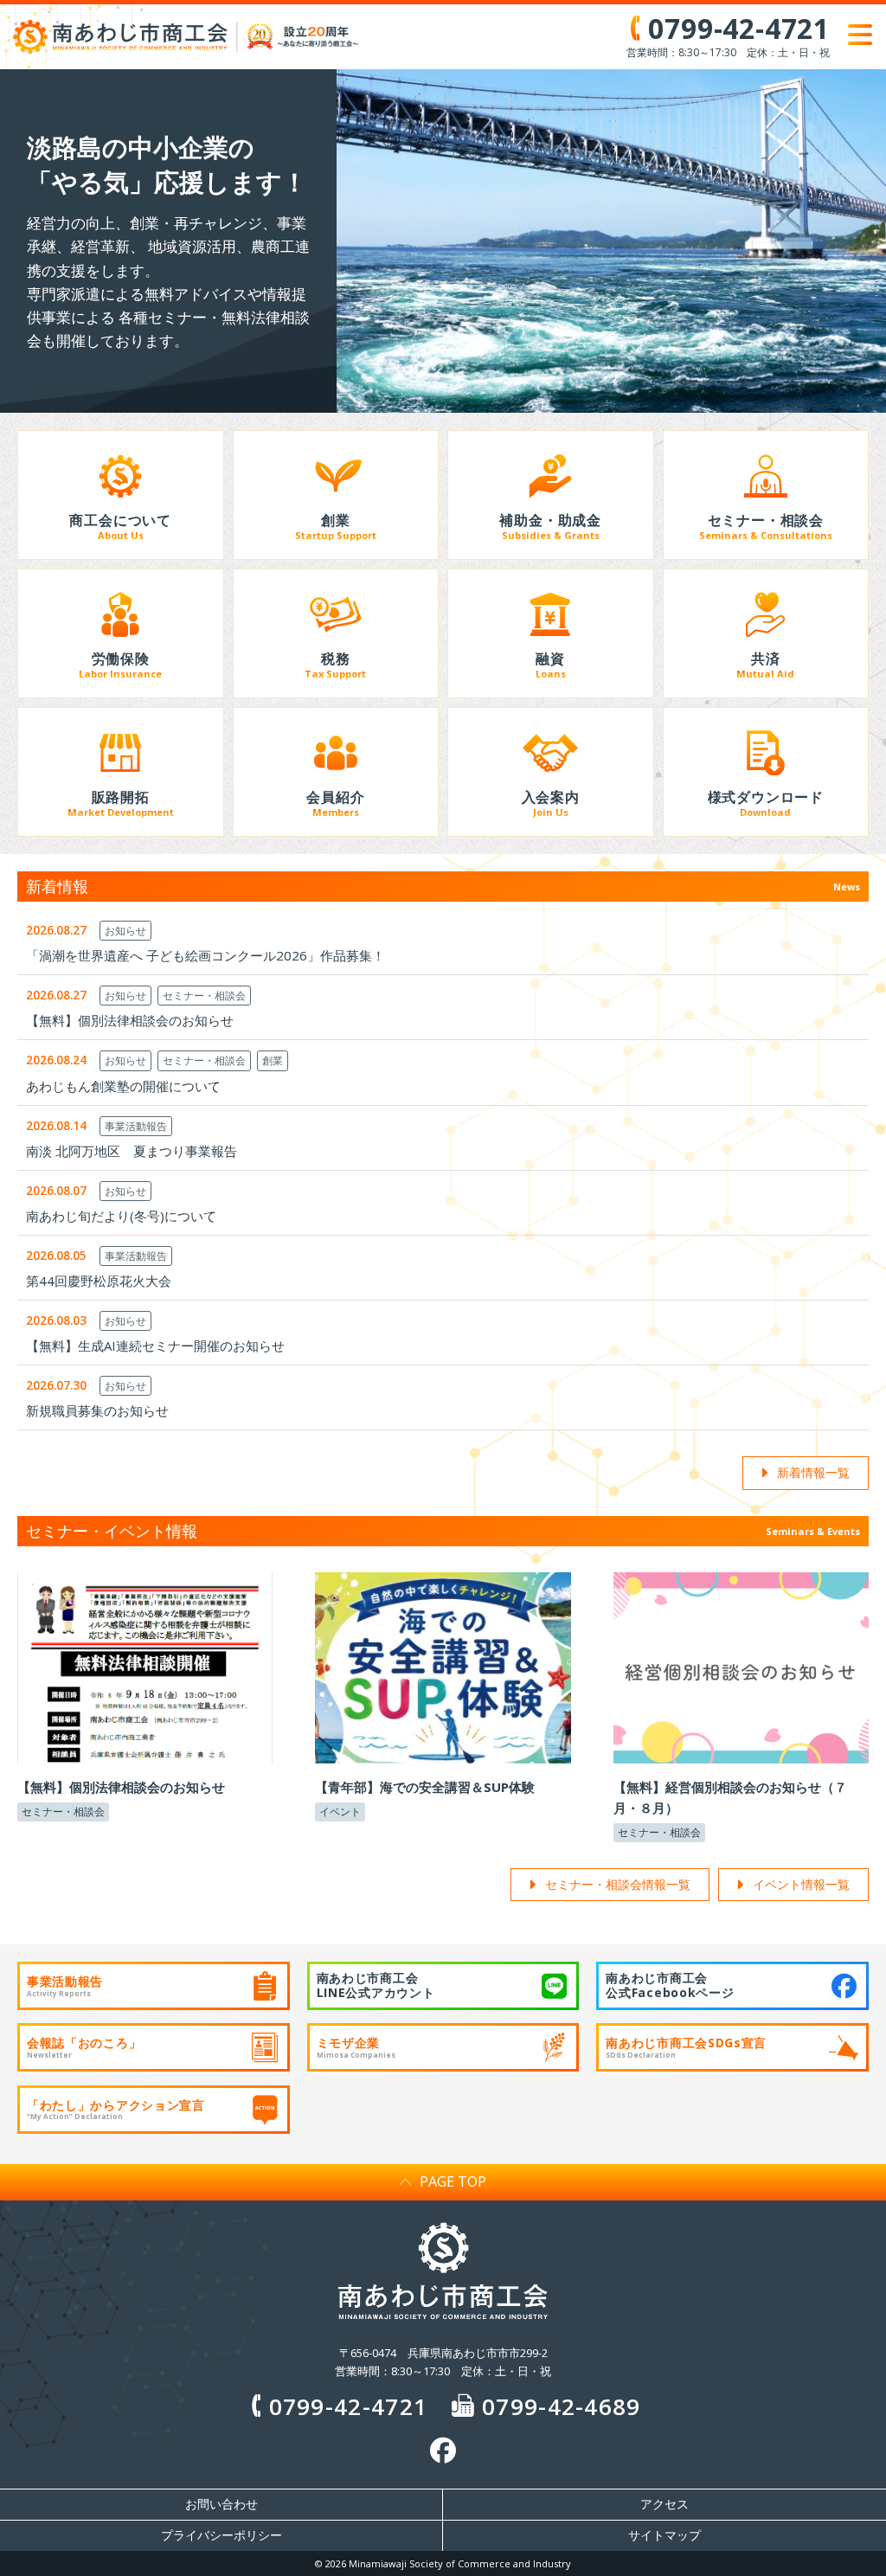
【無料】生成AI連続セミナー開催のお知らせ (155, 1346)
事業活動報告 (136, 1126)
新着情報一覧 (813, 1472)
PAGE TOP (453, 2181)
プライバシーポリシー (221, 2535)
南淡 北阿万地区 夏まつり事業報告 (132, 1151)
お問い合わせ (221, 2504)
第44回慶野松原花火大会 (99, 1281)
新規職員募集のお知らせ (97, 1410)
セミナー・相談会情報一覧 (618, 1884)
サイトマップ (664, 2535)
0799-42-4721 (348, 2406)
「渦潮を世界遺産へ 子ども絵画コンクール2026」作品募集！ (205, 955)
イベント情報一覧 (801, 1884)
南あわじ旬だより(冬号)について (121, 1216)
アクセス (664, 2504)
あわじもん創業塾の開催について (123, 1086)
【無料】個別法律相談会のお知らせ (130, 1020)
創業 (273, 1060)
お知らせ (125, 931)
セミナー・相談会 (204, 996)
